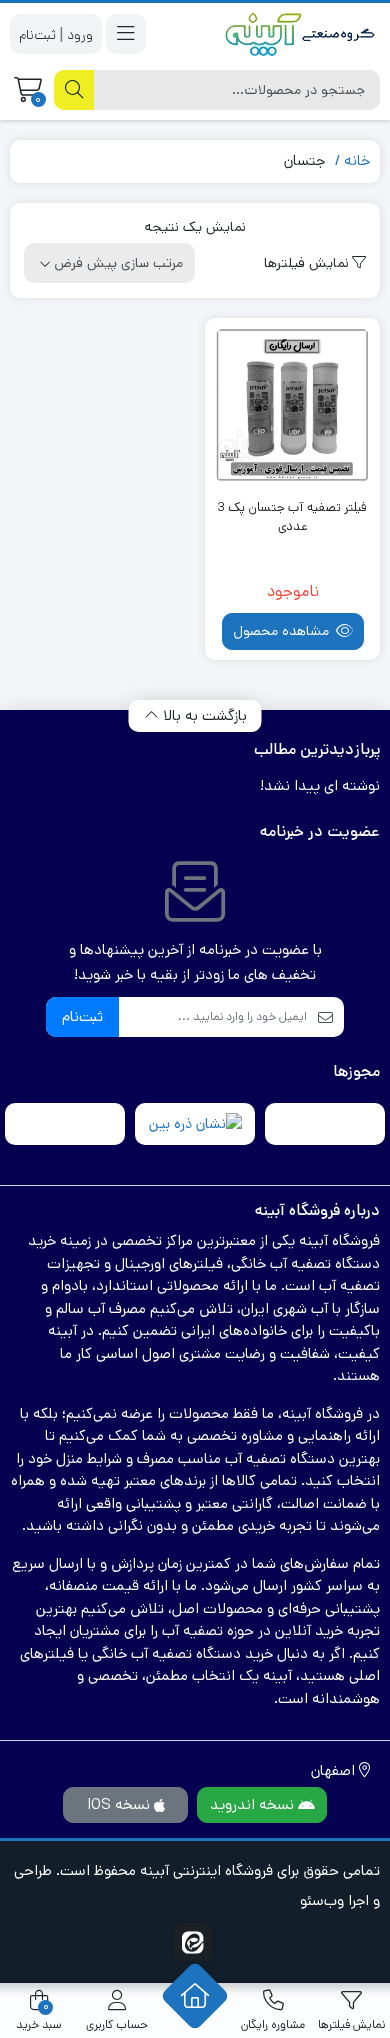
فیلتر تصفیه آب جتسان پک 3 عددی (292, 517)
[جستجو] (74, 90)
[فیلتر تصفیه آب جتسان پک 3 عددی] (292, 405)
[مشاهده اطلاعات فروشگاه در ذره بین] (195, 1124)
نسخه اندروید (254, 1804)
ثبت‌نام (82, 1016)
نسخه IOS (120, 1804)
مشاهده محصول (283, 631)
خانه (357, 160)
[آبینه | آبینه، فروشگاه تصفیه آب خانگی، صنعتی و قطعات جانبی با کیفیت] (300, 34)
